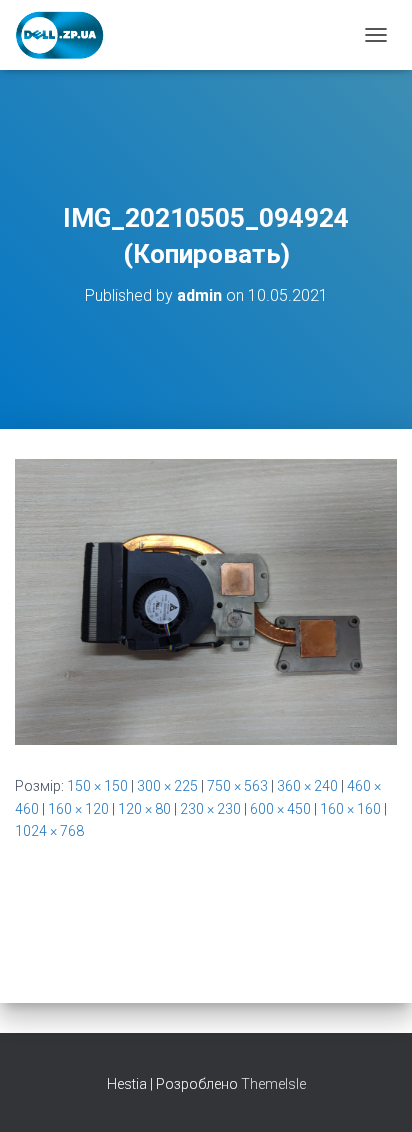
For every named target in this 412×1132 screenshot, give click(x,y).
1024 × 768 (49, 831)
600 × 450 (280, 809)
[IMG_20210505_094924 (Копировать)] (206, 601)
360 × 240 (307, 786)
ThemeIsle (273, 1084)
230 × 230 (210, 809)
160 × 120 (78, 809)
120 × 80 (144, 809)
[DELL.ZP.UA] (68, 35)
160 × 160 (350, 809)
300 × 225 (167, 786)
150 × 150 (97, 786)
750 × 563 (237, 786)
